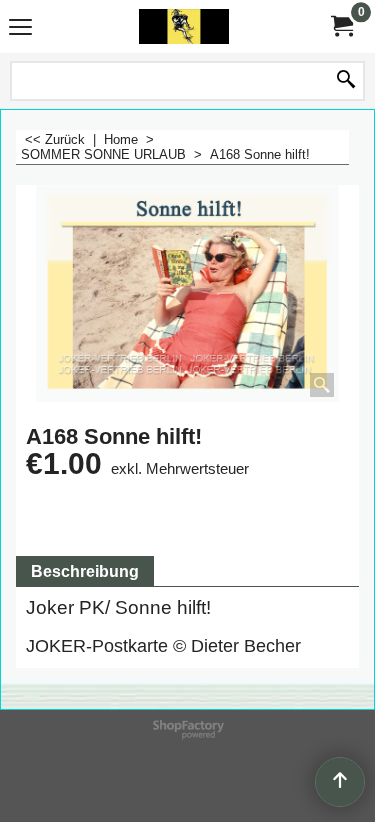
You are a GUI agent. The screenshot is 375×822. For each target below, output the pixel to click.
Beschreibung (85, 571)
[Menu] (20, 28)
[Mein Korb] (341, 26)
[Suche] (346, 81)
